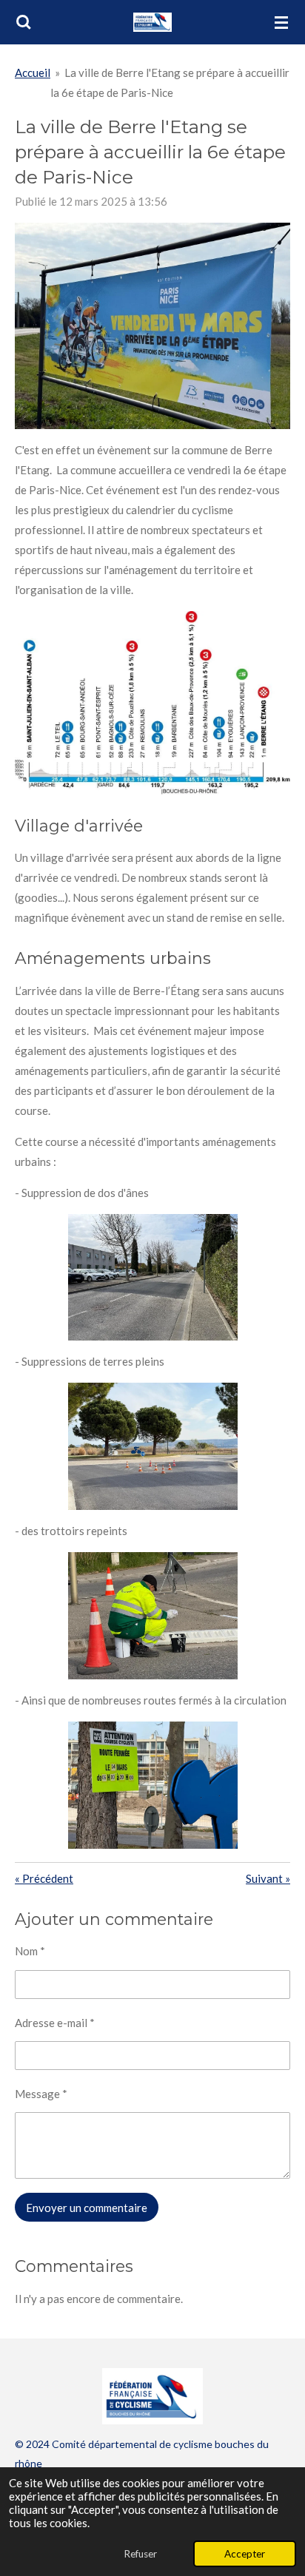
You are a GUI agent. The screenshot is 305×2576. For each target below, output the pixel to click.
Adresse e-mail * (55, 2023)
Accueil (33, 73)
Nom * (30, 1951)
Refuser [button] (140, 2554)
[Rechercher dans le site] (24, 22)
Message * (41, 2094)
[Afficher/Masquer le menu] (281, 22)
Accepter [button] (245, 2554)
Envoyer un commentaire (87, 2208)
